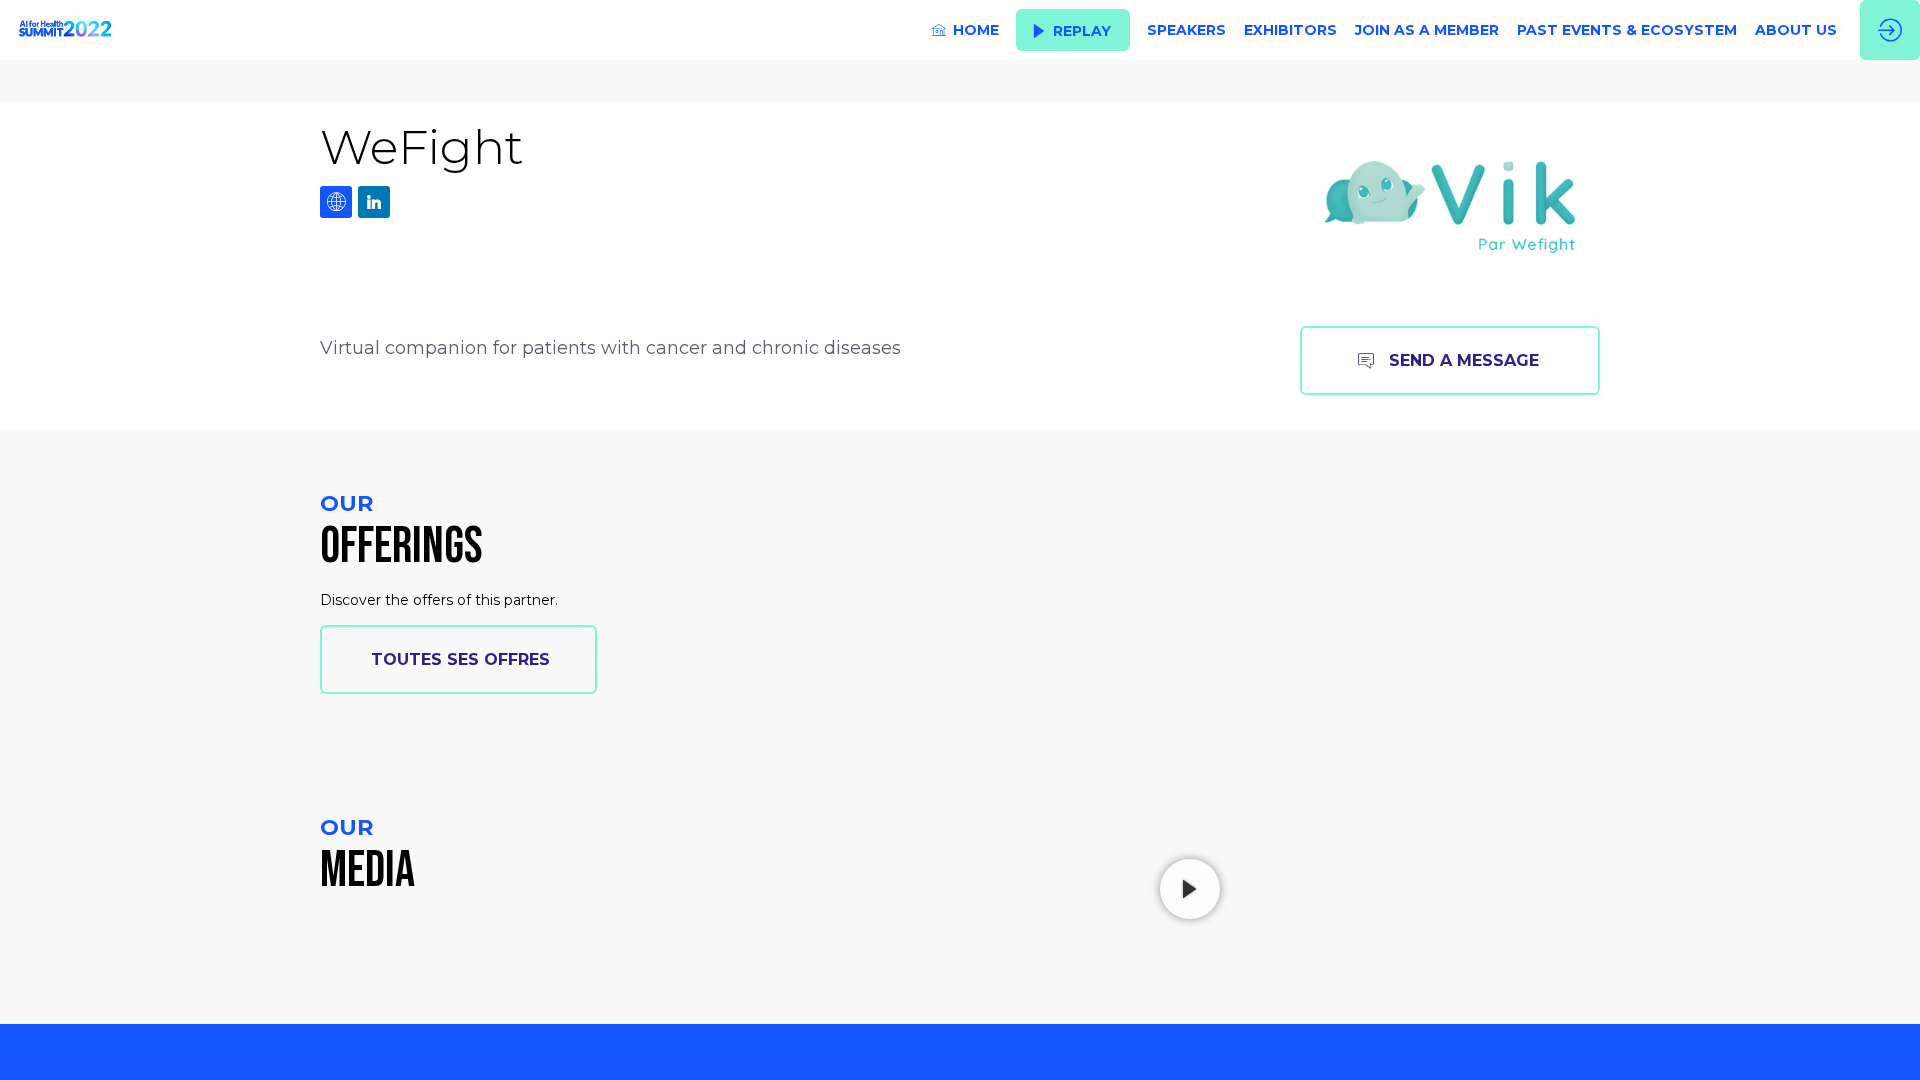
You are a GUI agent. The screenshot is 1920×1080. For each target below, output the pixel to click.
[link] (965, 30)
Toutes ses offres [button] (460, 659)
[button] (1073, 30)
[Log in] (1890, 30)
